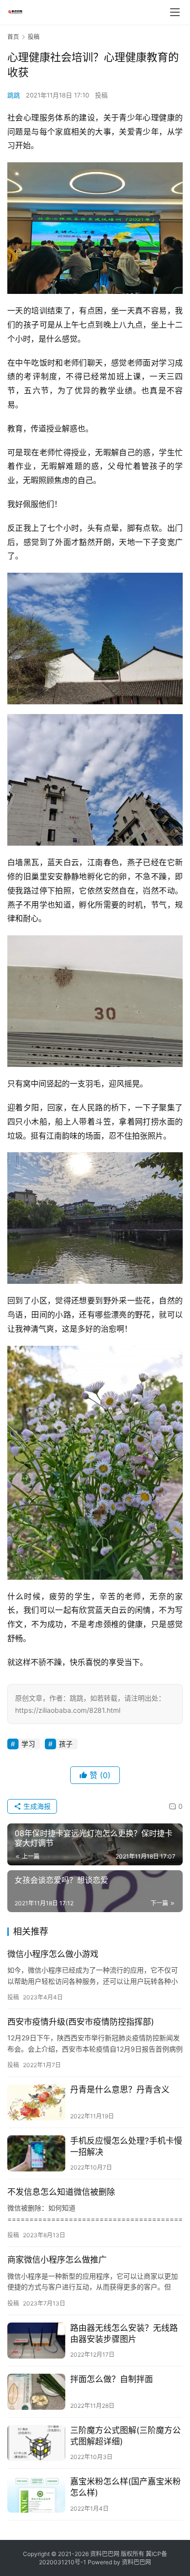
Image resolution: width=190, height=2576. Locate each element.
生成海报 (36, 1806)
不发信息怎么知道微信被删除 (61, 2192)
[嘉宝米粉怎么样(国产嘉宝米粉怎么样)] (36, 2494)
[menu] (175, 12)
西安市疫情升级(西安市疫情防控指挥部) (81, 2022)
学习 (28, 1744)
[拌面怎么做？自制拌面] (36, 2392)
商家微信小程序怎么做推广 (57, 2260)
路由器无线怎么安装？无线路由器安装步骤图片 (124, 2334)
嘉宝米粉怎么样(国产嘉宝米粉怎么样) (125, 2487)
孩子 (66, 1744)
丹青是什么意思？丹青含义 (120, 2090)
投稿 (101, 95)
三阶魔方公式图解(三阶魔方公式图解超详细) (125, 2436)
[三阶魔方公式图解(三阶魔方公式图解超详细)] (36, 2443)
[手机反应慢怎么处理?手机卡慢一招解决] (36, 2153)
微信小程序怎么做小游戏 (53, 1954)
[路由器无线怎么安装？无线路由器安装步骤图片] (36, 2341)
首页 (13, 37)
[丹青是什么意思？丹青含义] (36, 2102)
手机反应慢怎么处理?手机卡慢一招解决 (126, 2146)
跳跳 (14, 95)
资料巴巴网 (136, 2562)
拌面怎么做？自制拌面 (112, 2379)
